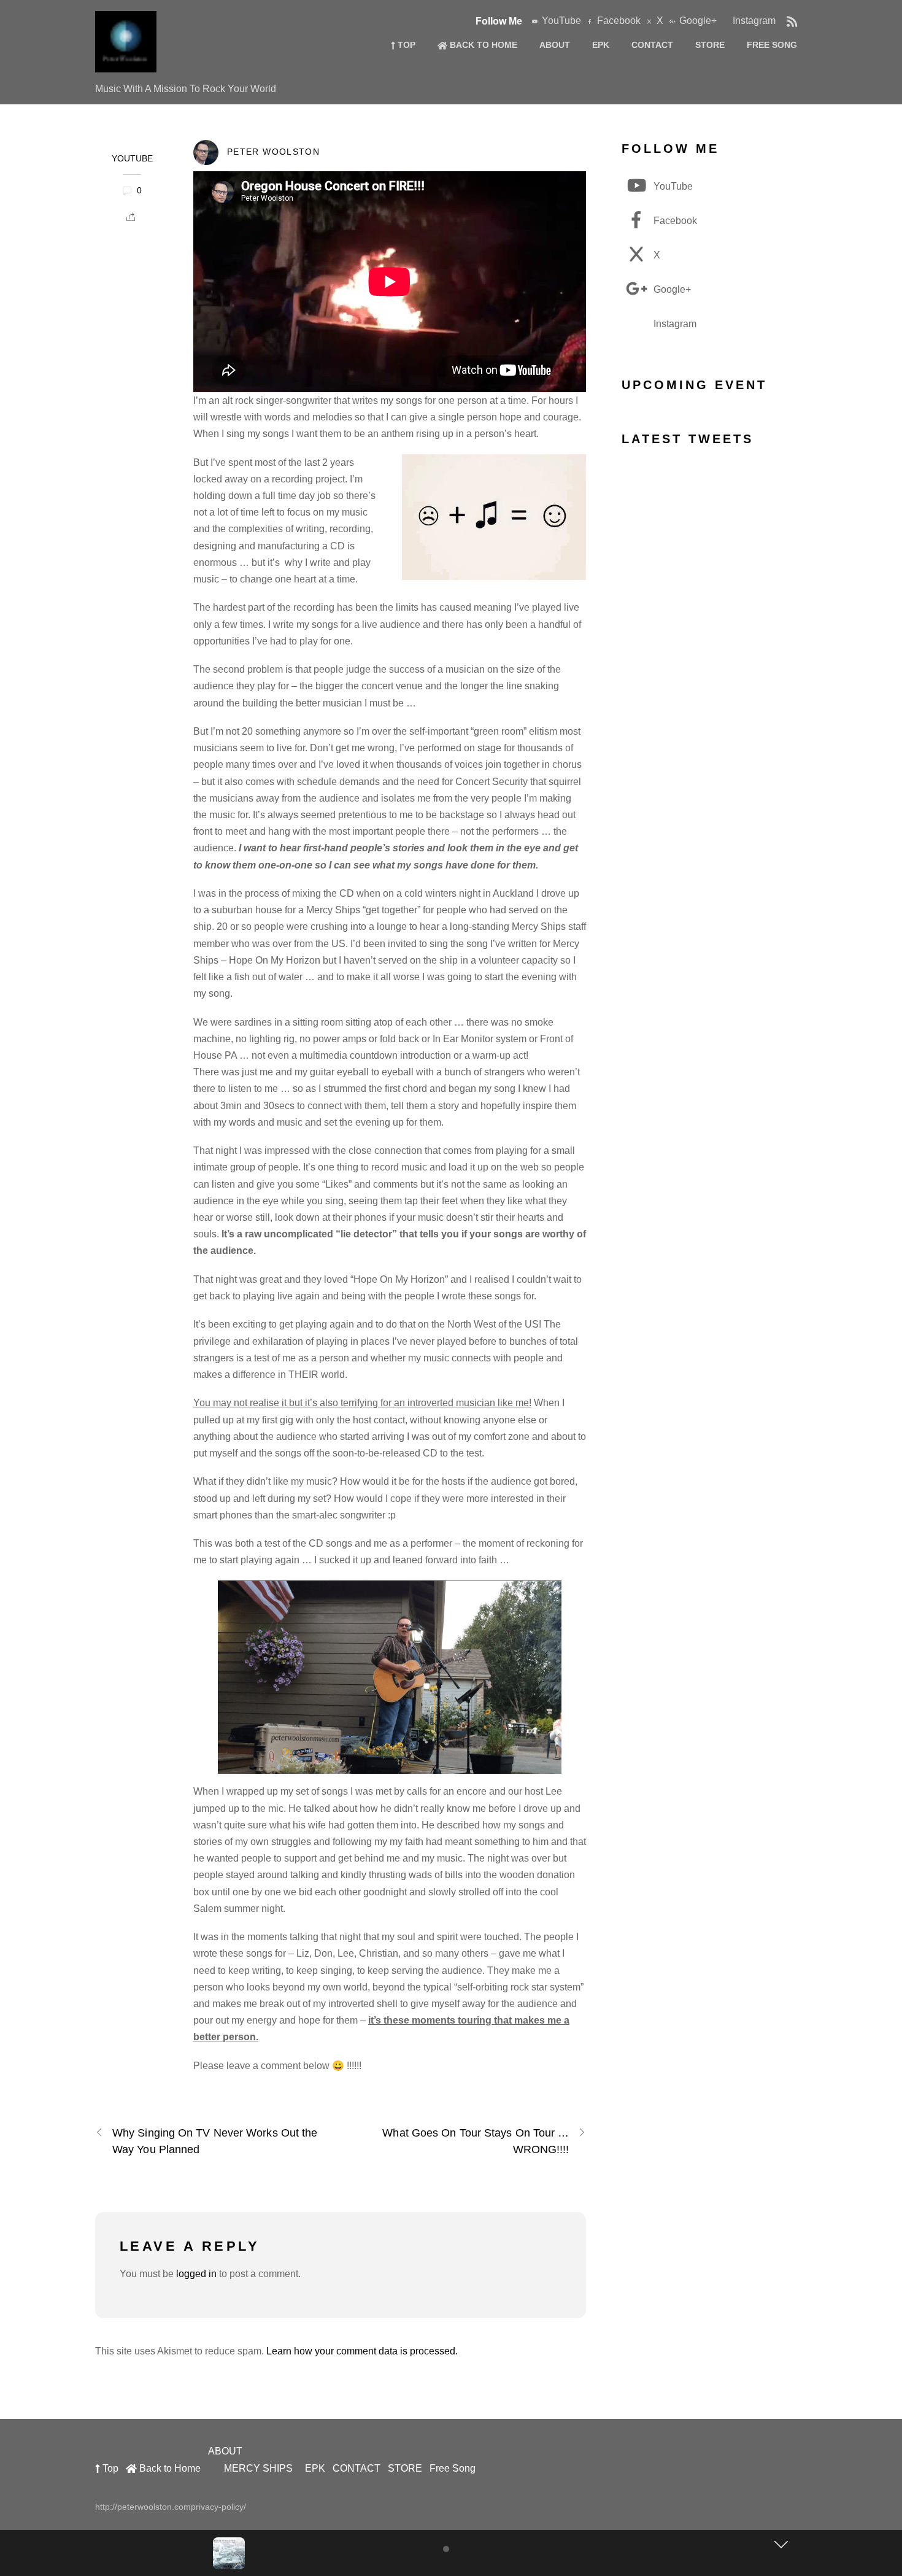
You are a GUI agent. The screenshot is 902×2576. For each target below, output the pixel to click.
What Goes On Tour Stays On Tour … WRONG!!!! (476, 2141)
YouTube (560, 21)
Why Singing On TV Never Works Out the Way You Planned (215, 2141)
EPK (601, 45)
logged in (196, 2274)
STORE (710, 45)
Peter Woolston (273, 152)
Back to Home (482, 45)
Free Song (772, 45)
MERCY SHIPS (258, 2468)
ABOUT (555, 45)
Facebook (618, 21)
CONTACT (652, 45)
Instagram (753, 21)
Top (405, 45)
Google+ (697, 21)
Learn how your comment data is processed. (362, 2351)
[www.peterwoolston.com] (126, 66)
